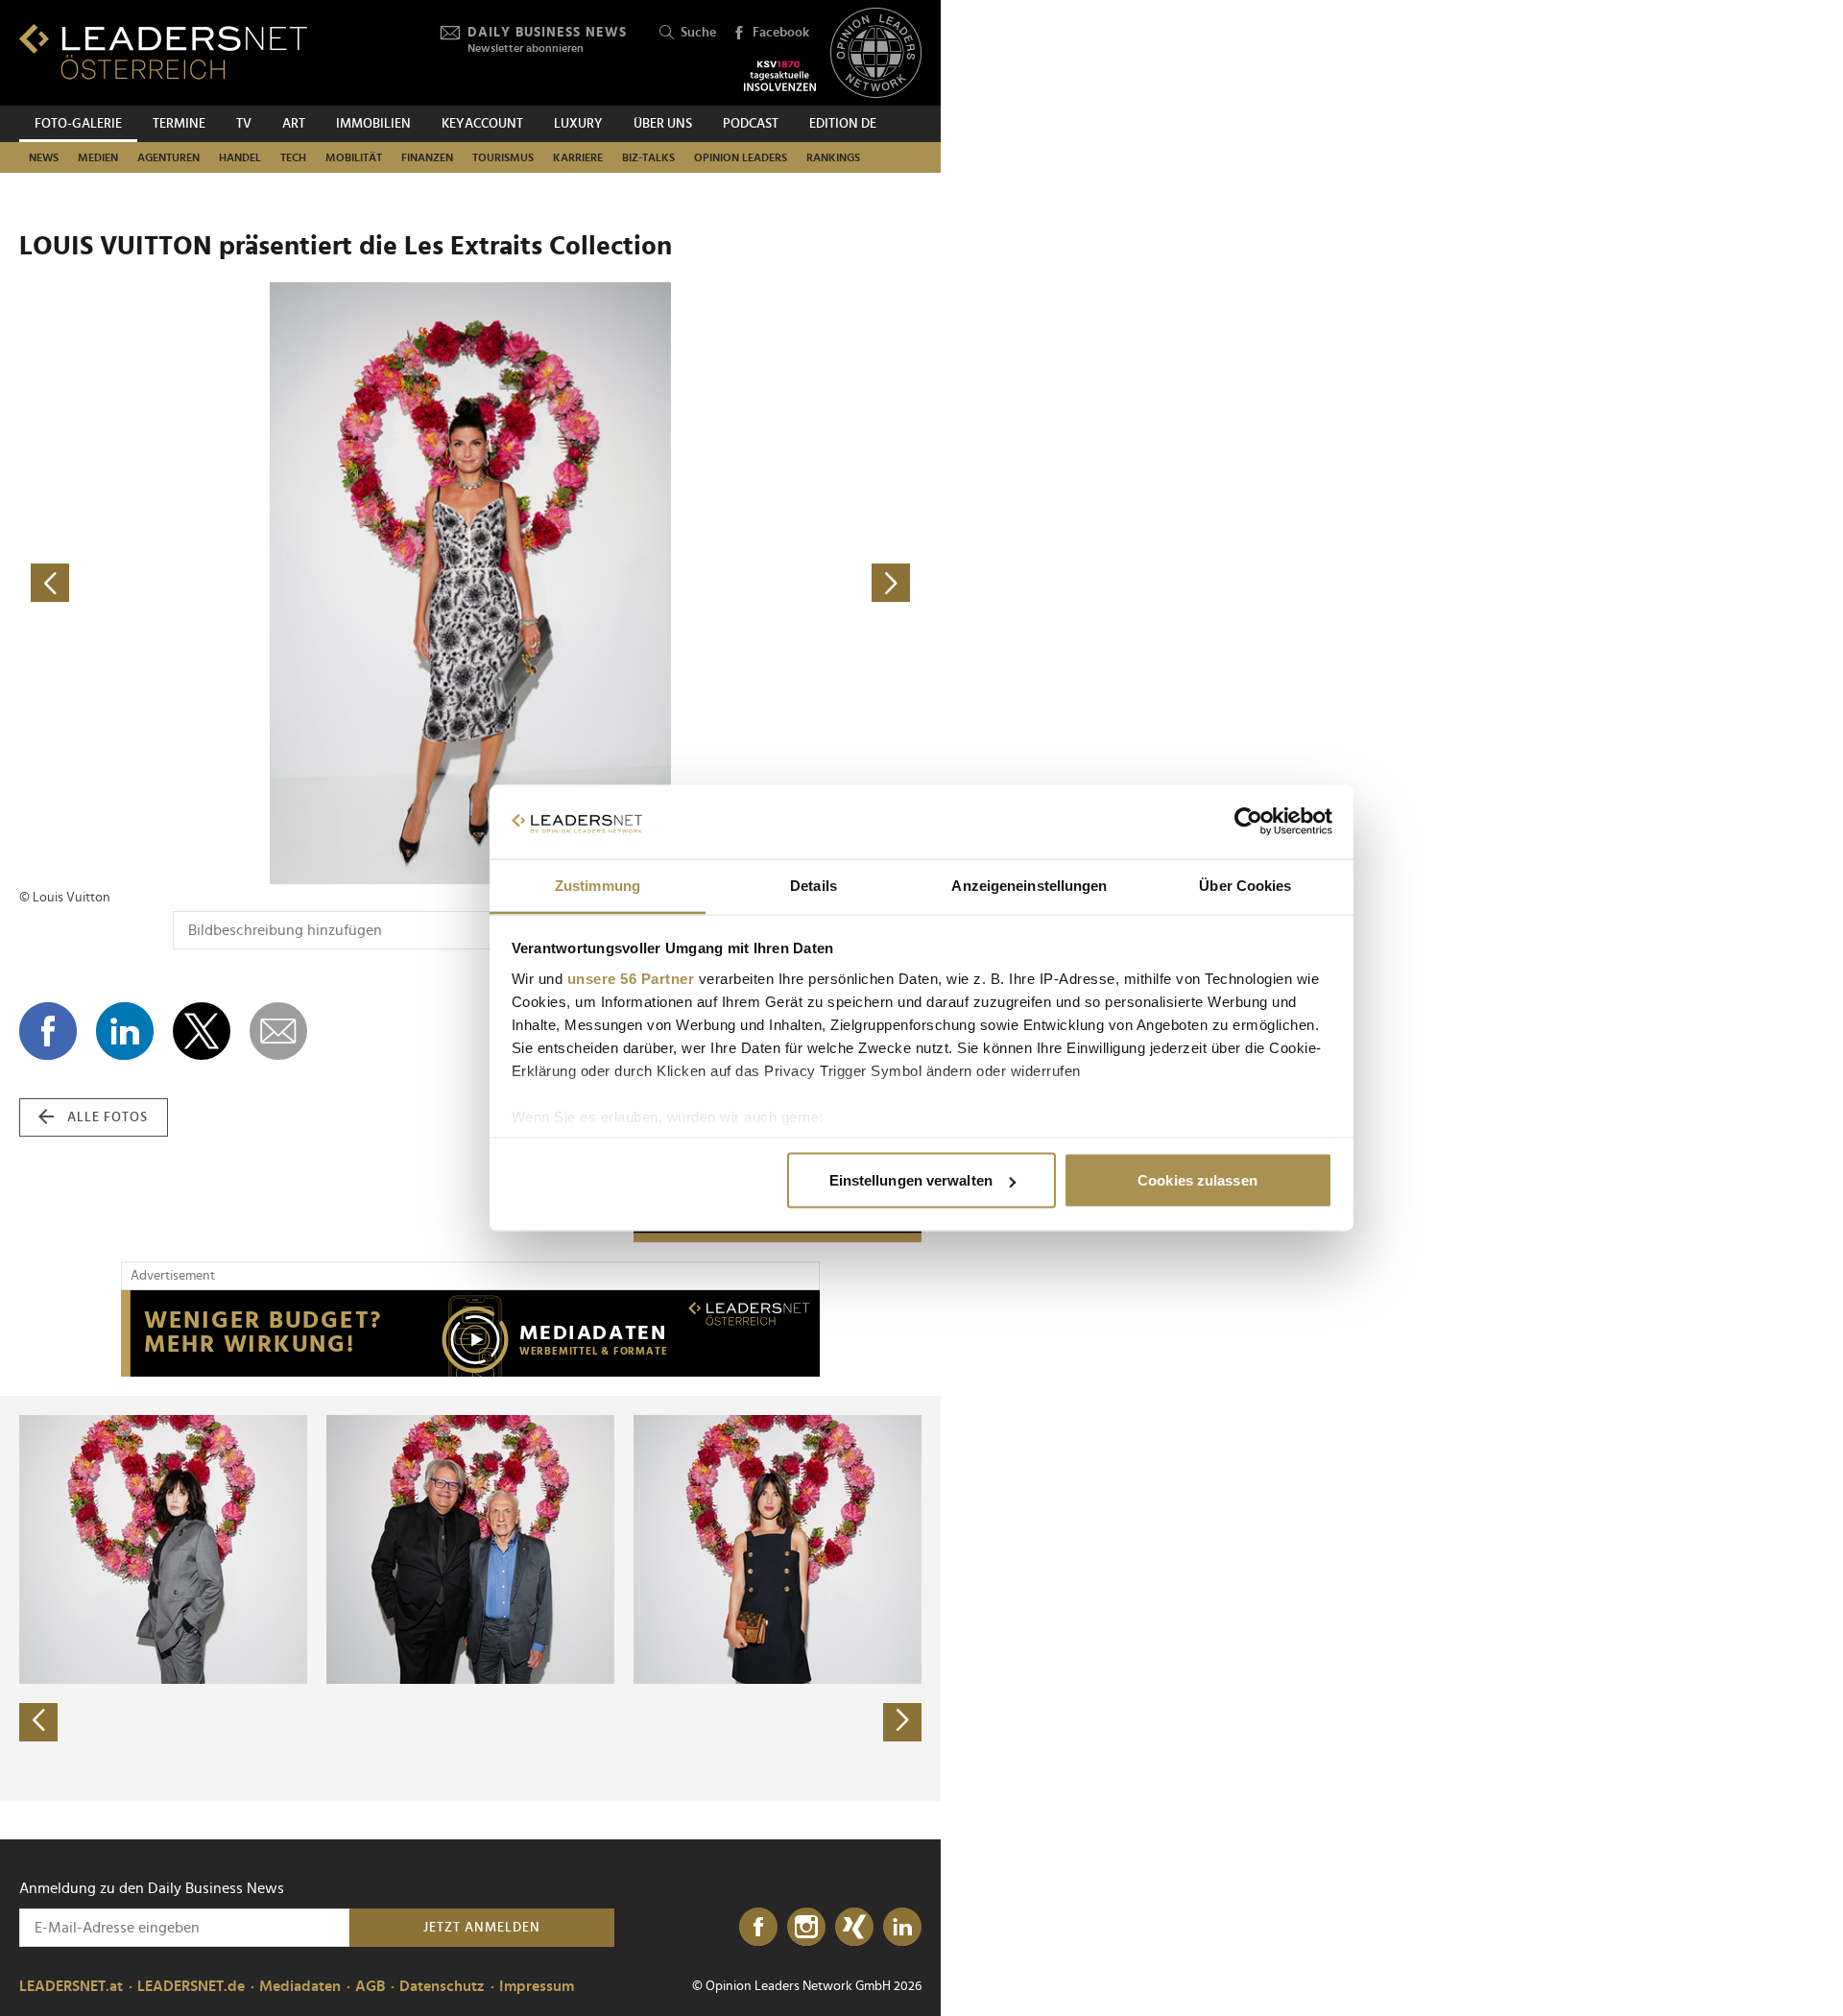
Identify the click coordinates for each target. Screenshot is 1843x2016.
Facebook (781, 33)
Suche (698, 33)
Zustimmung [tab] (598, 885)
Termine (179, 124)
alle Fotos (108, 1117)
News (44, 157)
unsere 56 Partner (631, 978)
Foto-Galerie (78, 124)
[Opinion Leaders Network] (876, 53)
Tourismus (503, 157)
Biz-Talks (648, 157)
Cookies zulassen (1197, 1180)
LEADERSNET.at (71, 1986)
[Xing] (854, 1928)
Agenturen (168, 157)
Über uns (663, 124)
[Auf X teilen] (202, 1031)
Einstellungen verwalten (911, 1180)
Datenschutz (442, 1986)
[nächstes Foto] (696, 583)
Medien (98, 157)
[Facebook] (758, 1928)
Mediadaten (300, 1986)
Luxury (578, 124)
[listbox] (470, 1598)
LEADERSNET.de (191, 1986)
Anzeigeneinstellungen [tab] (1029, 885)
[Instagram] (806, 1928)
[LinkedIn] (902, 1928)
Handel (240, 157)
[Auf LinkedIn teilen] (125, 1031)
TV (244, 124)
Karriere (578, 157)
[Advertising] (470, 1333)
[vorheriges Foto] (245, 583)
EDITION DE (843, 124)
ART (294, 124)
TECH (293, 157)
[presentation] (38, 1722)
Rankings (833, 157)
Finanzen (427, 157)
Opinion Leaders (741, 157)
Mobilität (354, 157)
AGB (370, 1986)
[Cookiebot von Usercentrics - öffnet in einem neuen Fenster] (1248, 822)
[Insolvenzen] (780, 76)
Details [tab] (814, 885)
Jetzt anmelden (482, 1928)
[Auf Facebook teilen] (48, 1031)
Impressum (537, 1986)
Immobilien (373, 124)
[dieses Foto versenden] (278, 1031)
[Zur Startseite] (163, 51)
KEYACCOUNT (482, 124)
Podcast (751, 124)
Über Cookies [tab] (1245, 885)
